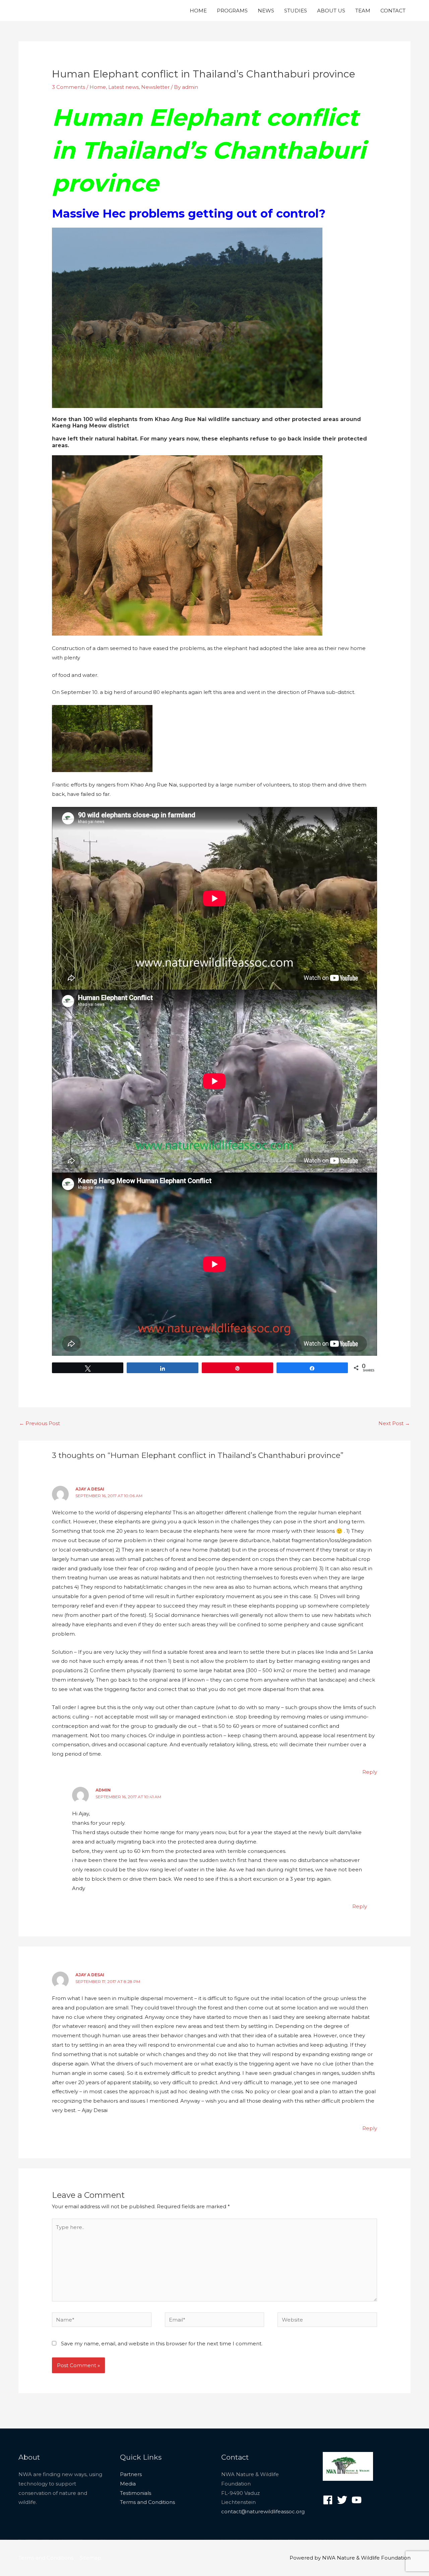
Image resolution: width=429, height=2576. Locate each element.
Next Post (394, 1423)
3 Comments (69, 87)
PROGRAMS (232, 11)
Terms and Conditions (147, 2502)
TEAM (363, 11)
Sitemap (90, 2558)
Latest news (124, 87)
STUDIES (296, 11)
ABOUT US (331, 11)
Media (128, 2484)
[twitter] (344, 2500)
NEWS (266, 11)
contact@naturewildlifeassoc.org (263, 2511)
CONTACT (393, 11)
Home (98, 87)
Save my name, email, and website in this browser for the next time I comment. (162, 2344)
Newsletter (155, 87)
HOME (198, 11)
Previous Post (40, 1423)
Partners (131, 2474)
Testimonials (136, 2493)
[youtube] (358, 2500)
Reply (370, 1772)
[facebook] (329, 2500)
